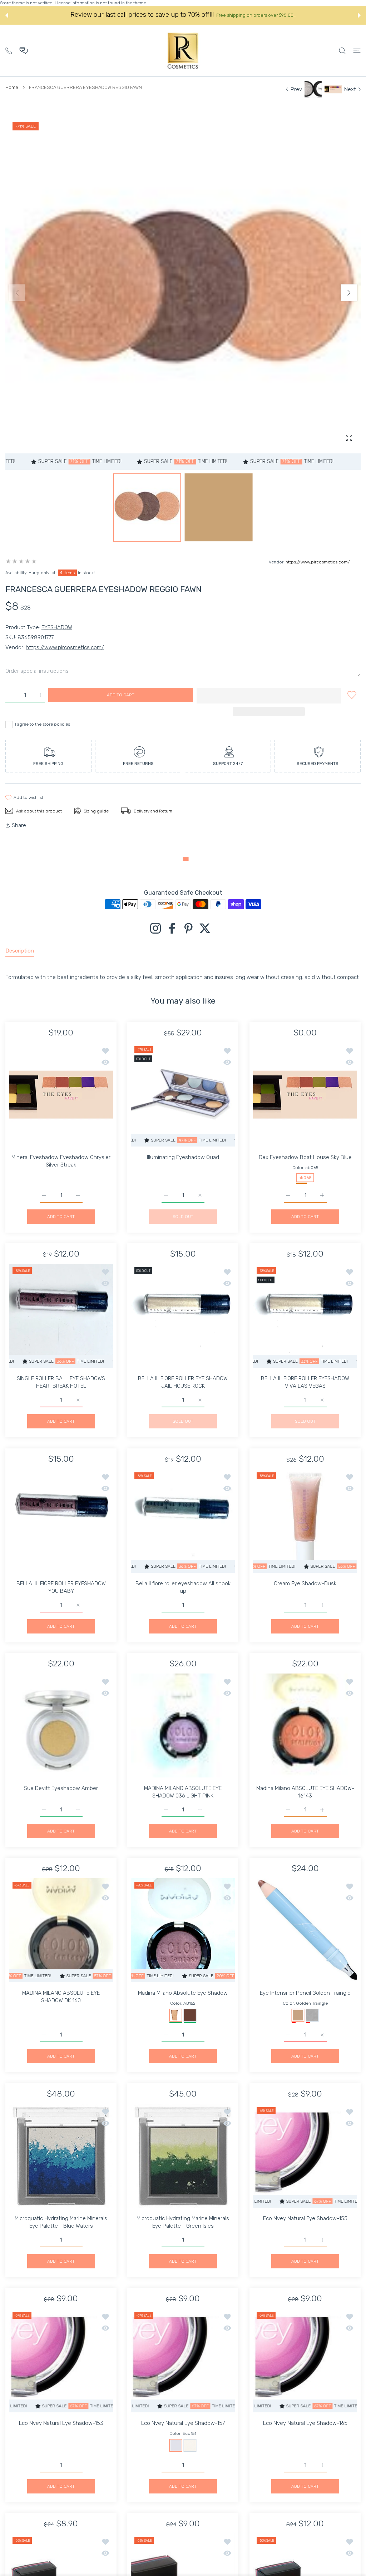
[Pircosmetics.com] (183, 51)
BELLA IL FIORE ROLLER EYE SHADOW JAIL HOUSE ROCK (183, 1383)
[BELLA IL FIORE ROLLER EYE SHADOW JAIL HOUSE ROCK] (183, 1316)
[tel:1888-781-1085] (9, 50)
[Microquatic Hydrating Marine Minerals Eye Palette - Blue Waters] (61, 2156)
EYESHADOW (57, 627)
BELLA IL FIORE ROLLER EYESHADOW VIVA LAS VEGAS (305, 1383)
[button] (7, 15)
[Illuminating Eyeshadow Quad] (183, 1095)
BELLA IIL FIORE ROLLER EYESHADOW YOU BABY (61, 1587)
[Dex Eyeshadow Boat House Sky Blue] (305, 1095)
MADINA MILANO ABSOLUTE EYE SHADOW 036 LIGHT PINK (183, 1792)
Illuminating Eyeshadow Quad (183, 1157)
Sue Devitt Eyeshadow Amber (61, 1788)
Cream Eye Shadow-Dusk (305, 1583)
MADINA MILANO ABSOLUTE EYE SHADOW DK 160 (61, 1997)
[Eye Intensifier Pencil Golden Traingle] (305, 1930)
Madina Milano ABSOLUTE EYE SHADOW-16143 (305, 1792)
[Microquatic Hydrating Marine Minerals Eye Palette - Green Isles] (183, 2156)
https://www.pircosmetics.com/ (318, 562)
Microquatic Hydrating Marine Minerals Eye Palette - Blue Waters (61, 2222)
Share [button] (19, 825)
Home (12, 87)
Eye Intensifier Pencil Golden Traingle (305, 1993)
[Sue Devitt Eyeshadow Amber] (61, 1725)
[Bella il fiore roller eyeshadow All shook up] (183, 1521)
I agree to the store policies (43, 724)
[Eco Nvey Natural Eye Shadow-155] (305, 2156)
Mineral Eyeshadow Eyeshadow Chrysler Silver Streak (61, 1161)
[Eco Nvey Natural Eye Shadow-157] (183, 2360)
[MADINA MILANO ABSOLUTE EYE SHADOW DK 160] (61, 1930)
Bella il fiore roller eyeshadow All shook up (183, 1587)
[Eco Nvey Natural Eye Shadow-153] (61, 2360)
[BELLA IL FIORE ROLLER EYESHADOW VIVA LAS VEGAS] (305, 1316)
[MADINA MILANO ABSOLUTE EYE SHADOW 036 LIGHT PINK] (183, 1725)
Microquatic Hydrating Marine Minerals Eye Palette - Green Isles (183, 2222)
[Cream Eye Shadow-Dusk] (305, 1521)
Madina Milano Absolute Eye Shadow (183, 1993)
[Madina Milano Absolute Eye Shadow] (183, 1930)
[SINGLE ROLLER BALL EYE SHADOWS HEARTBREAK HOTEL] (61, 1316)
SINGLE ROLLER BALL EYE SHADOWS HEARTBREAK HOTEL (61, 1383)
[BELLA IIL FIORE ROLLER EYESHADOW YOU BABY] (61, 1521)
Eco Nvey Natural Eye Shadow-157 (183, 2423)
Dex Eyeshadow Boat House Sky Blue (305, 1157)
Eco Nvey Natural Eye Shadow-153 (61, 2423)
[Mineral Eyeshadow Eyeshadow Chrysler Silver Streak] (61, 1095)
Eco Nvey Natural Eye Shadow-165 (305, 2423)
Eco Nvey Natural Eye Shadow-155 (305, 2218)
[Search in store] (342, 51)
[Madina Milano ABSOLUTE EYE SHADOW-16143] (305, 1725)
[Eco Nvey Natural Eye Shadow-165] (305, 2360)
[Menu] (357, 51)
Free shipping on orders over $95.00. (256, 15)
